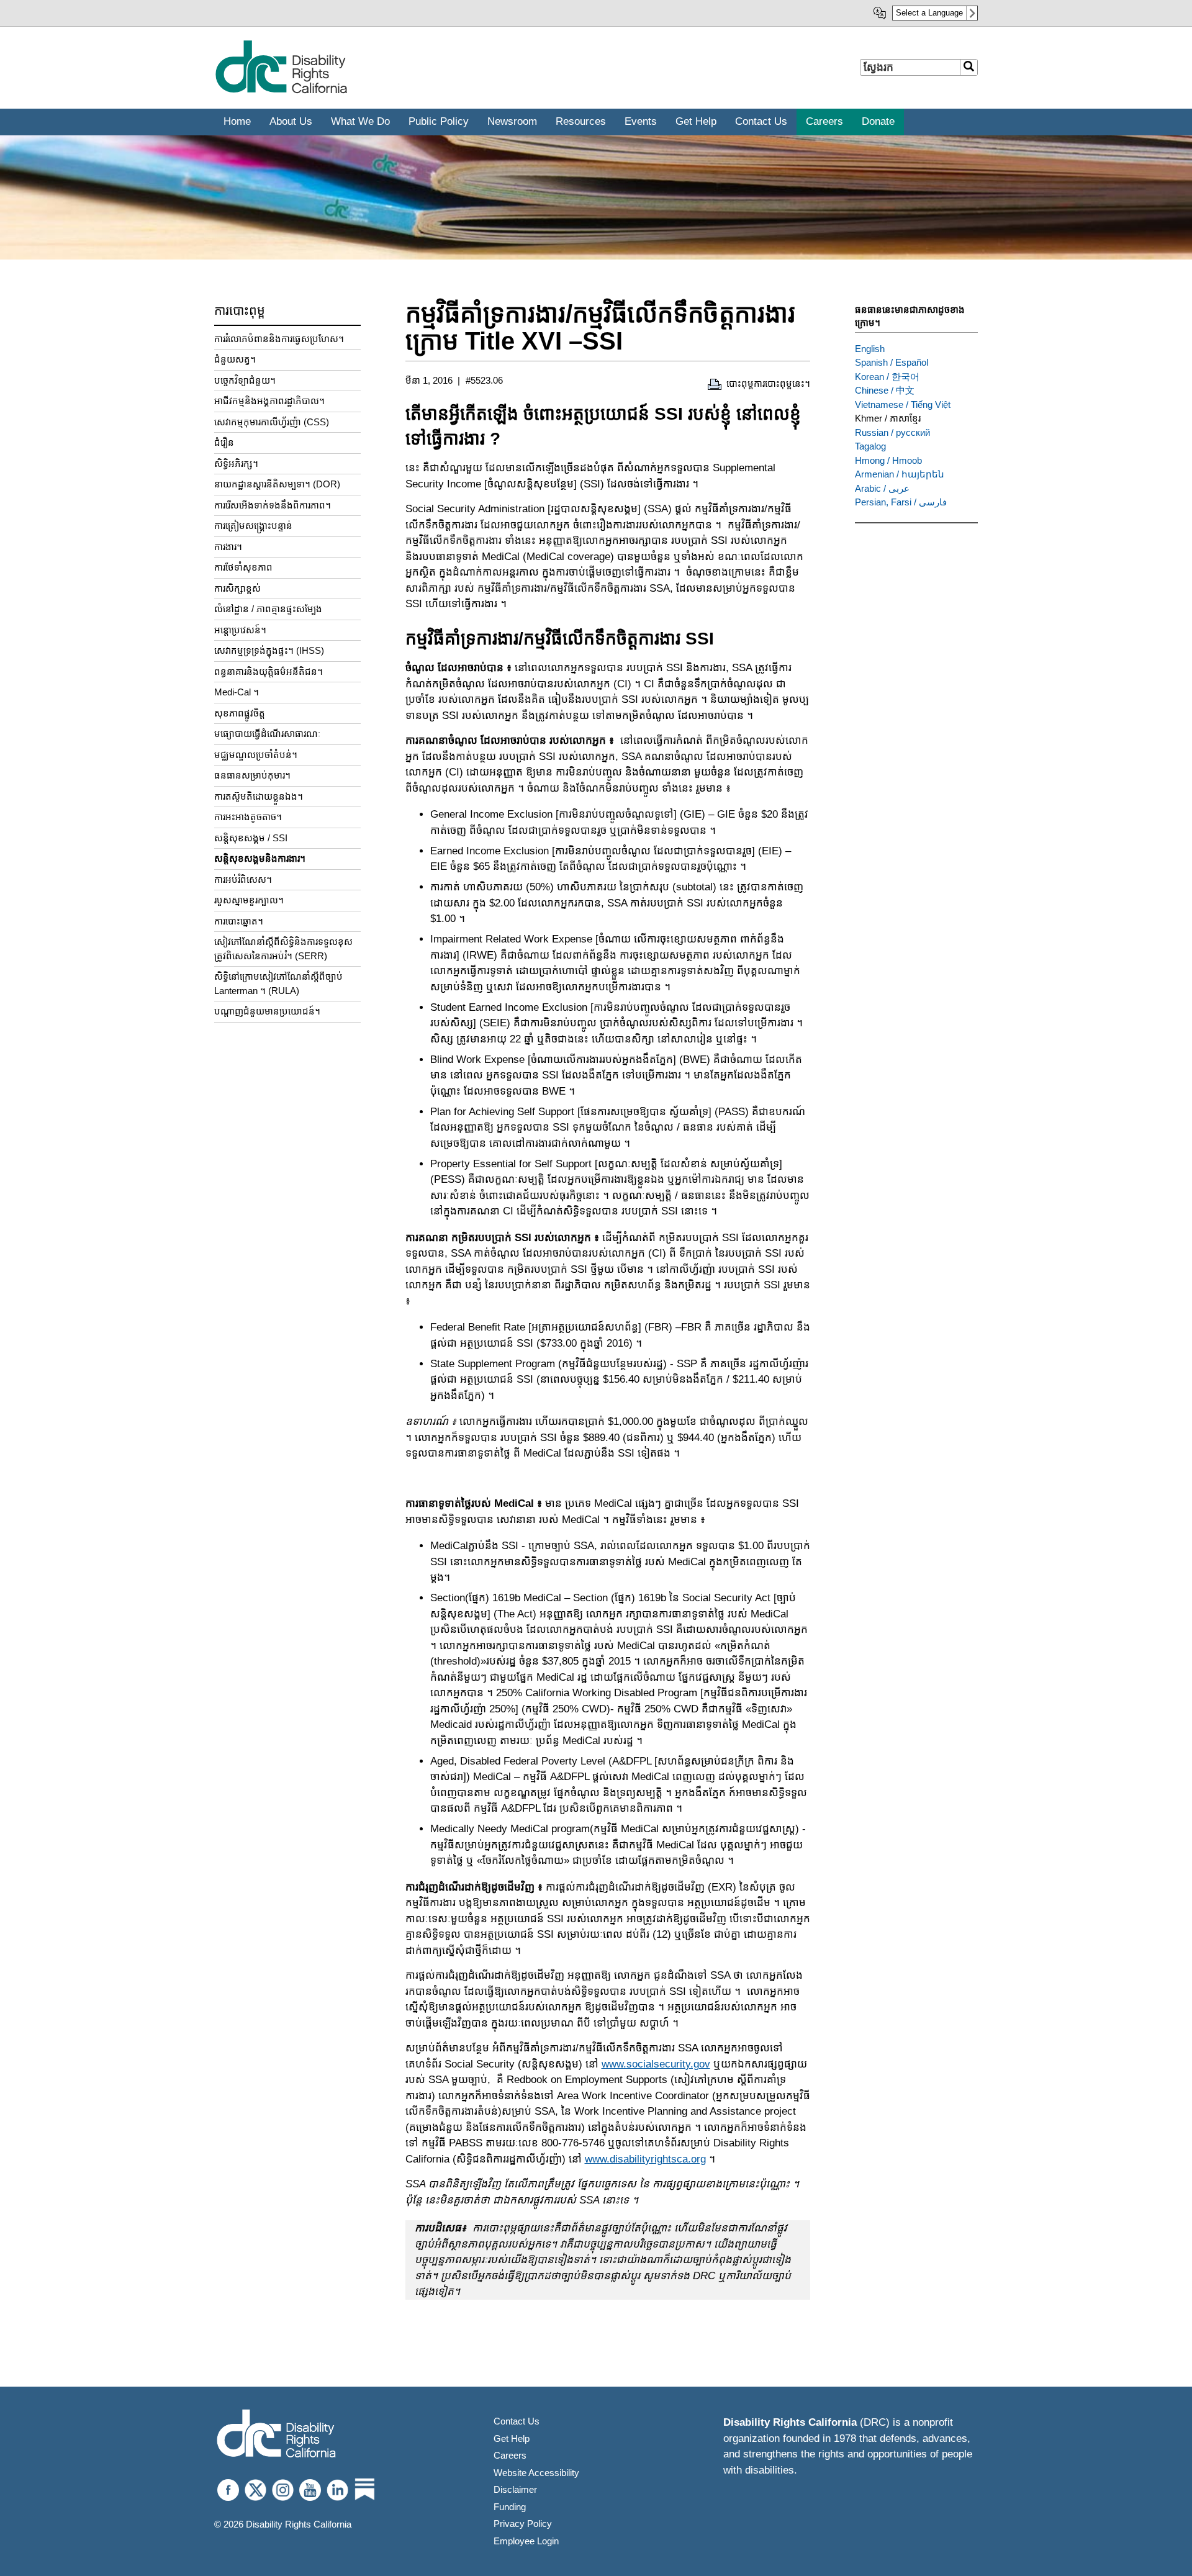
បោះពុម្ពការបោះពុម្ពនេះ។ (768, 383)
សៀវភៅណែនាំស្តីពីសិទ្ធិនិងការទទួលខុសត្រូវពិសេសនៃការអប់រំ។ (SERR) (283, 949)
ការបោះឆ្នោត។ (239, 921)
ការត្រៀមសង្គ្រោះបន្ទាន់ (253, 526)
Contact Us (517, 2421)
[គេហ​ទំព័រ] (281, 91)
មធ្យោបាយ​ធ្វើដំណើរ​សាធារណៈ (267, 734)
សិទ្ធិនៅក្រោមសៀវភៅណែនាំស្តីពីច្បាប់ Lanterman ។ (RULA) (278, 983)
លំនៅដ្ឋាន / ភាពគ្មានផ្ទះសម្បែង (268, 609)
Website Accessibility (536, 2473)
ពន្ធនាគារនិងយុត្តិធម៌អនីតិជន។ (269, 671)
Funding (510, 2507)
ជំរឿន (224, 442)
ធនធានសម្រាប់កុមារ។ (252, 775)
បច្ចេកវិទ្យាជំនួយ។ (245, 380)
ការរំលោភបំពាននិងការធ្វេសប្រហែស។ (279, 339)
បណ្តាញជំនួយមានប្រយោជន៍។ (267, 1011)
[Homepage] (276, 2435)
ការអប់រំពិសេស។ (243, 879)
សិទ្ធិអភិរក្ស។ (236, 463)
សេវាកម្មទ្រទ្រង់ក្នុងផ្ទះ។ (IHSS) (269, 650)
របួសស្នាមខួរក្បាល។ (249, 900)
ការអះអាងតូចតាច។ (248, 817)
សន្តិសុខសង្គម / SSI (251, 838)
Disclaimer (515, 2489)
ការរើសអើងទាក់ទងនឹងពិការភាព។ (273, 505)
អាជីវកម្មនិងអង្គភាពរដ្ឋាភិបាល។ (269, 401)
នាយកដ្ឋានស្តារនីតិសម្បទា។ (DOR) (277, 484)
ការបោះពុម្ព (240, 310)
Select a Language (929, 13)
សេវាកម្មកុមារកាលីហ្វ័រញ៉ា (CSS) (272, 422)
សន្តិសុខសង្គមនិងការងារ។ (260, 858)
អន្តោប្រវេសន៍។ (240, 630)
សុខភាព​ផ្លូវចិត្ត (240, 713)
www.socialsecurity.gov (656, 2064)
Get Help (512, 2438)
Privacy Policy (523, 2524)
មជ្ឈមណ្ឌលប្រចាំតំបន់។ (256, 755)
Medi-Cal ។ (237, 692)
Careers (510, 2455)
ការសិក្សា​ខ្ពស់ (237, 588)
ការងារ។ (228, 547)
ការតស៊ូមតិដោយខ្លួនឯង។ (259, 796)
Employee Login (526, 2541)
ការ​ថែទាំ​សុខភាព (243, 567)
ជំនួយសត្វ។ (235, 359)
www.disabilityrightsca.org (645, 2159)
